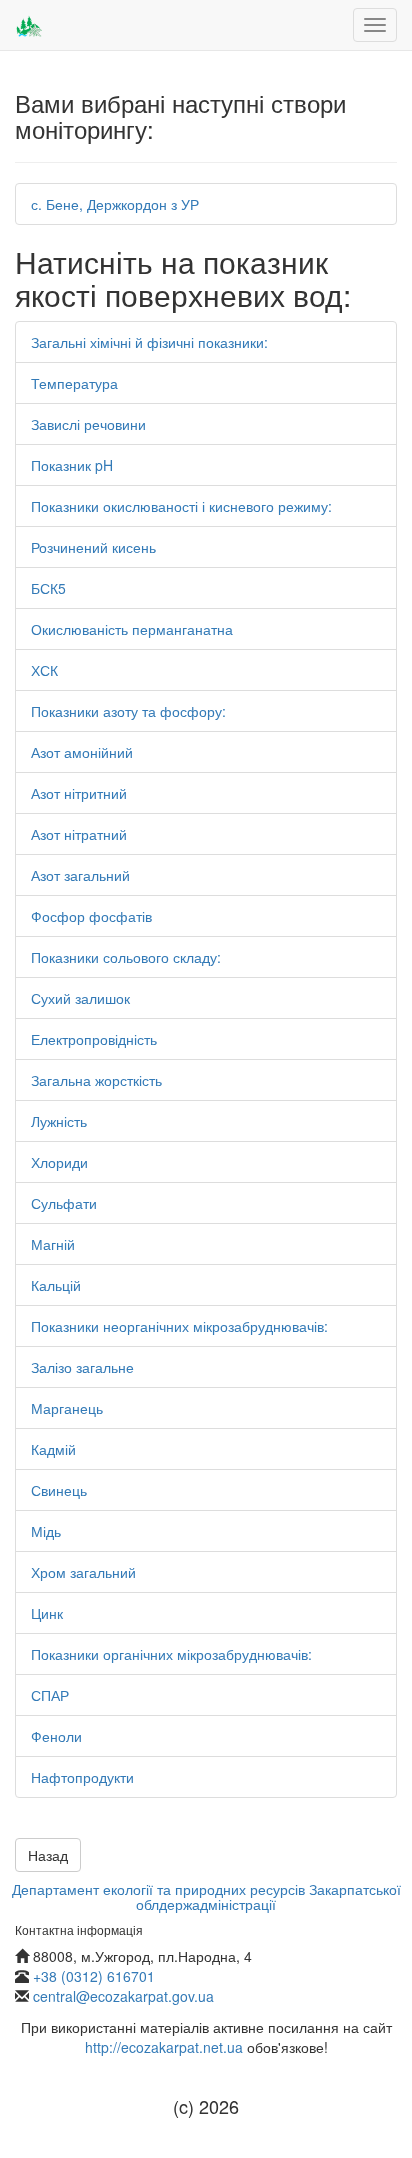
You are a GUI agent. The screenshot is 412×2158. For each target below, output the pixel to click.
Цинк (47, 1613)
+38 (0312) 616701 (94, 1976)
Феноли (56, 1736)
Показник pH (72, 465)
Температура (74, 383)
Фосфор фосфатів (91, 916)
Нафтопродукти (82, 1777)
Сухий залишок (80, 998)
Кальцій (56, 1285)
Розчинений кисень (93, 547)
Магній (53, 1244)
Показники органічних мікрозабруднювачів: (171, 1654)
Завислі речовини (88, 424)
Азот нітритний (79, 793)
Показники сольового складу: (126, 957)
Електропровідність (94, 1039)
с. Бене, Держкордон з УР (115, 204)
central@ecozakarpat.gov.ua (123, 1996)
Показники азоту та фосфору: (128, 711)
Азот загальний (80, 875)
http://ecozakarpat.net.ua (164, 2047)
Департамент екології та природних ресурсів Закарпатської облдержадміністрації (206, 1896)
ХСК (44, 670)
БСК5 (48, 588)
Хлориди (59, 1162)
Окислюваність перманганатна (132, 629)
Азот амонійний (82, 752)
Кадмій (53, 1449)
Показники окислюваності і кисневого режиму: (181, 506)
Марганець (67, 1408)
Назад (48, 1855)
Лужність (59, 1121)
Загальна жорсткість (96, 1080)
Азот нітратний (79, 834)
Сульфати (64, 1203)
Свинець (59, 1490)
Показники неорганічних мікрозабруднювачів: (179, 1326)
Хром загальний (83, 1572)
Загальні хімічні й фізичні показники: (149, 342)
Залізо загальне (82, 1367)
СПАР (50, 1695)
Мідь (46, 1531)
